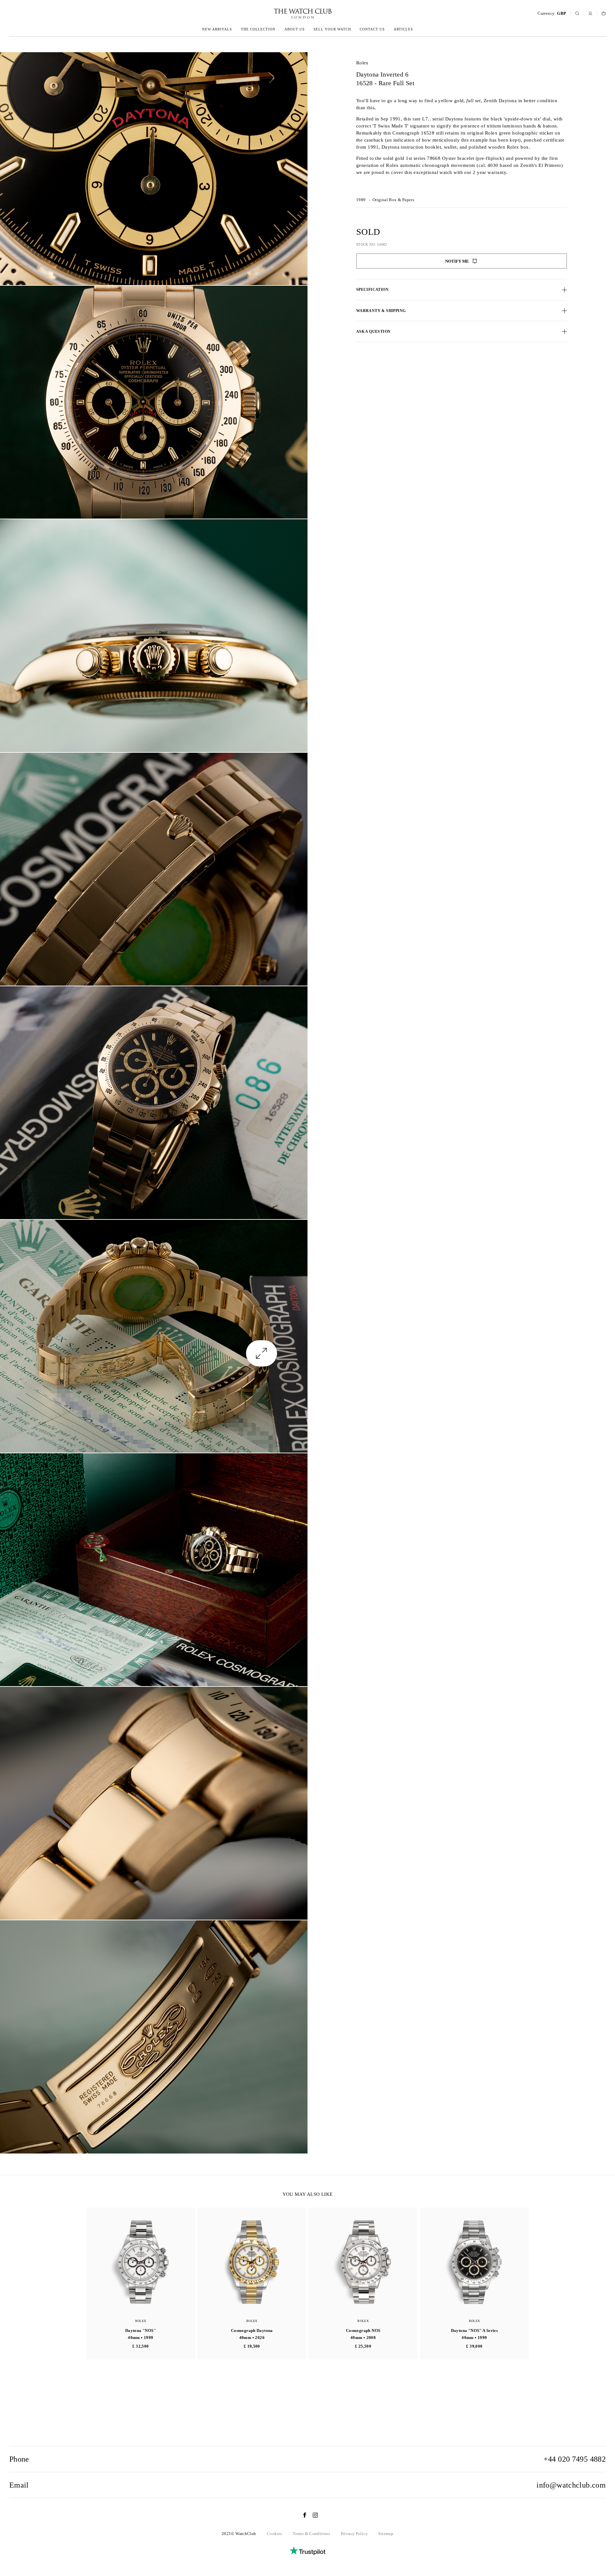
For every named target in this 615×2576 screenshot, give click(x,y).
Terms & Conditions (311, 2534)
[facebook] (301, 2515)
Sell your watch (332, 29)
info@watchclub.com (571, 2485)
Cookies (275, 2534)
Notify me (457, 261)
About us (295, 29)
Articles (403, 29)
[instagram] (312, 2515)
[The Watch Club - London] (268, 14)
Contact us (372, 29)
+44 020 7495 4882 (575, 2459)
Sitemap (386, 2534)
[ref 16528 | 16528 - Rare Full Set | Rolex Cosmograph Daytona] (154, 169)
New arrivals (217, 29)
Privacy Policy (354, 2534)
